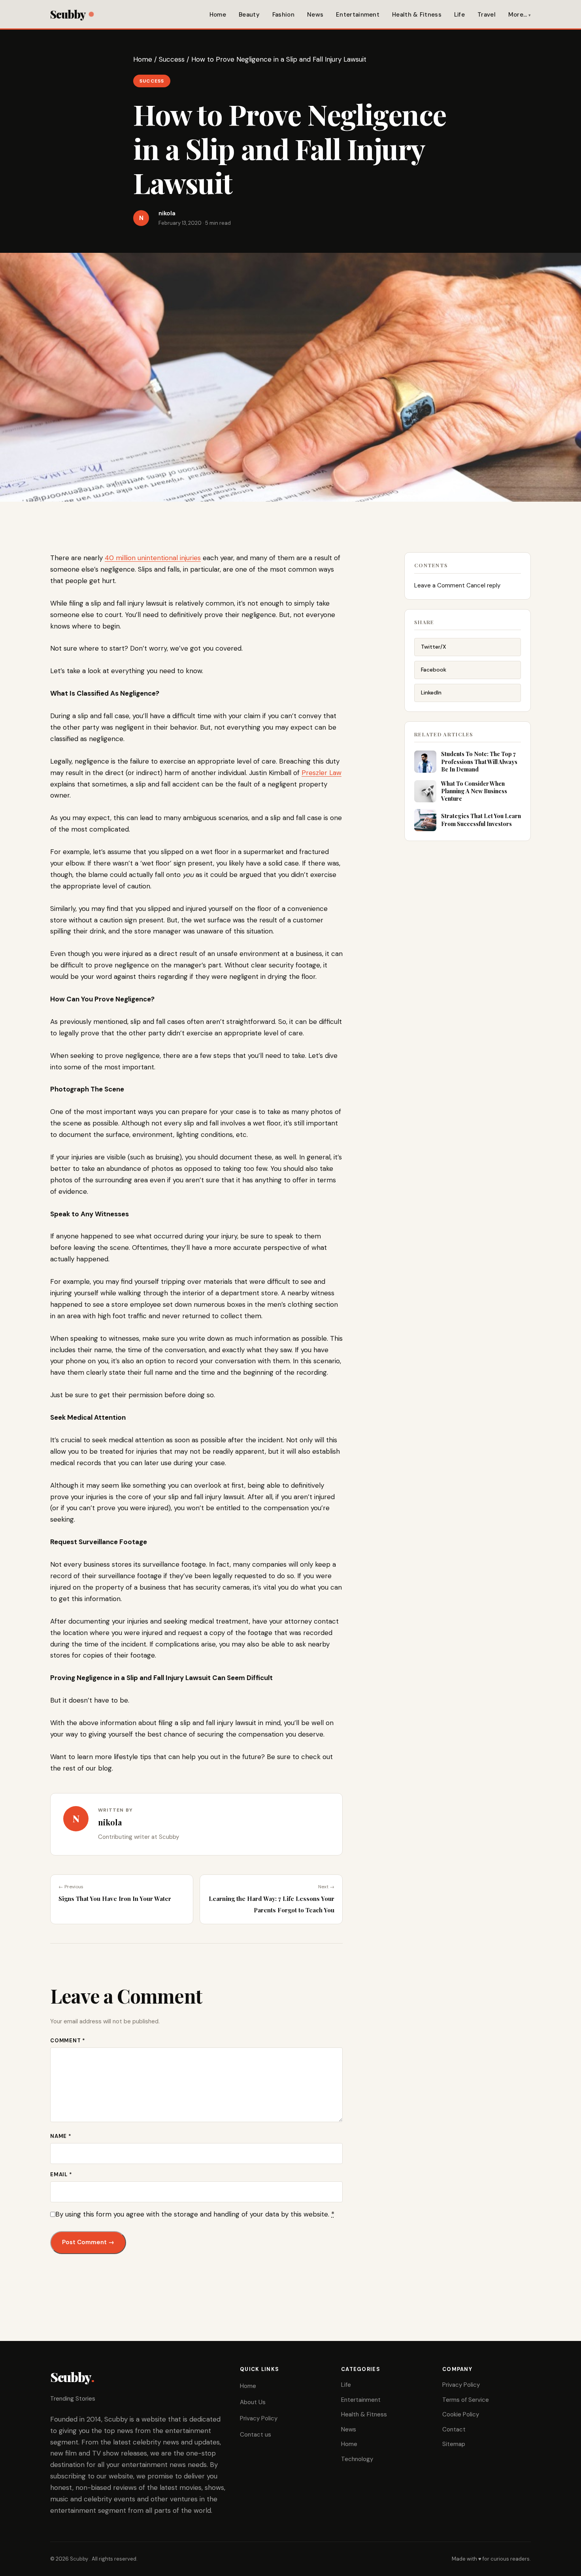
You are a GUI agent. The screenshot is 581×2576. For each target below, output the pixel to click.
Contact (454, 2429)
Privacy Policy (259, 2418)
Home (218, 15)
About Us (253, 2402)
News (315, 15)
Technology (357, 2459)
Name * (61, 2136)
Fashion (283, 15)
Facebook (434, 670)
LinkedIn (431, 692)
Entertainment (358, 15)
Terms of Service (466, 2400)
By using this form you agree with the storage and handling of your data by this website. (195, 2214)
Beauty (249, 15)
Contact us (256, 2435)
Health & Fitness (417, 15)
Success (172, 59)
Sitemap (454, 2444)
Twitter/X (434, 647)
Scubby (68, 14)
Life (459, 15)
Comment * (68, 2041)
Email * (61, 2174)
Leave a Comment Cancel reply (457, 585)
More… (518, 15)
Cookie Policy (461, 2414)
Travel (487, 15)
